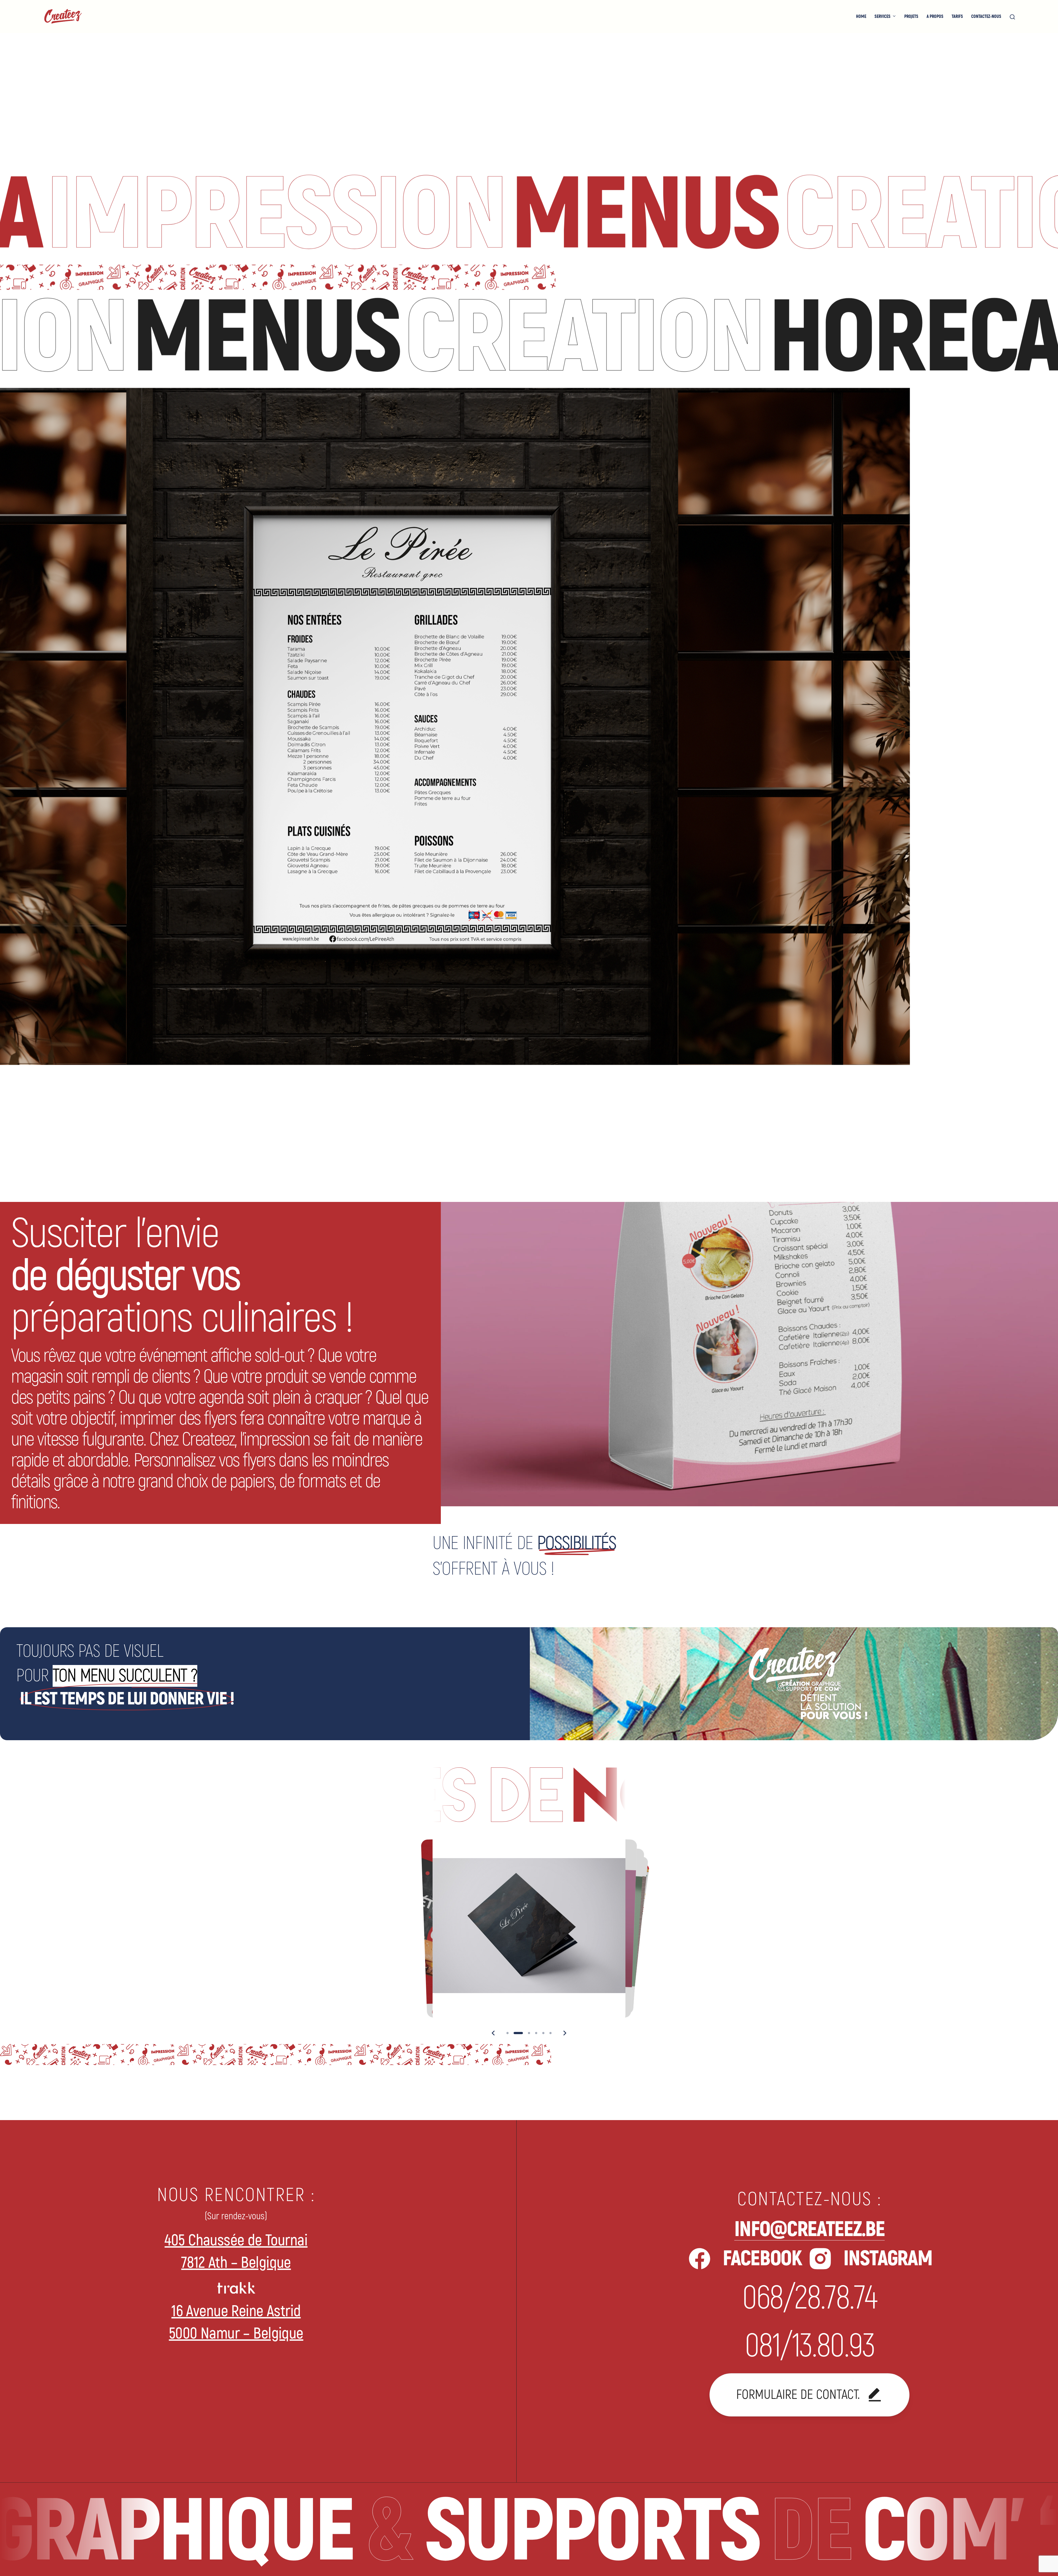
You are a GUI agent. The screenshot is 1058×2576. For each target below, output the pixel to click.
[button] (493, 2033)
